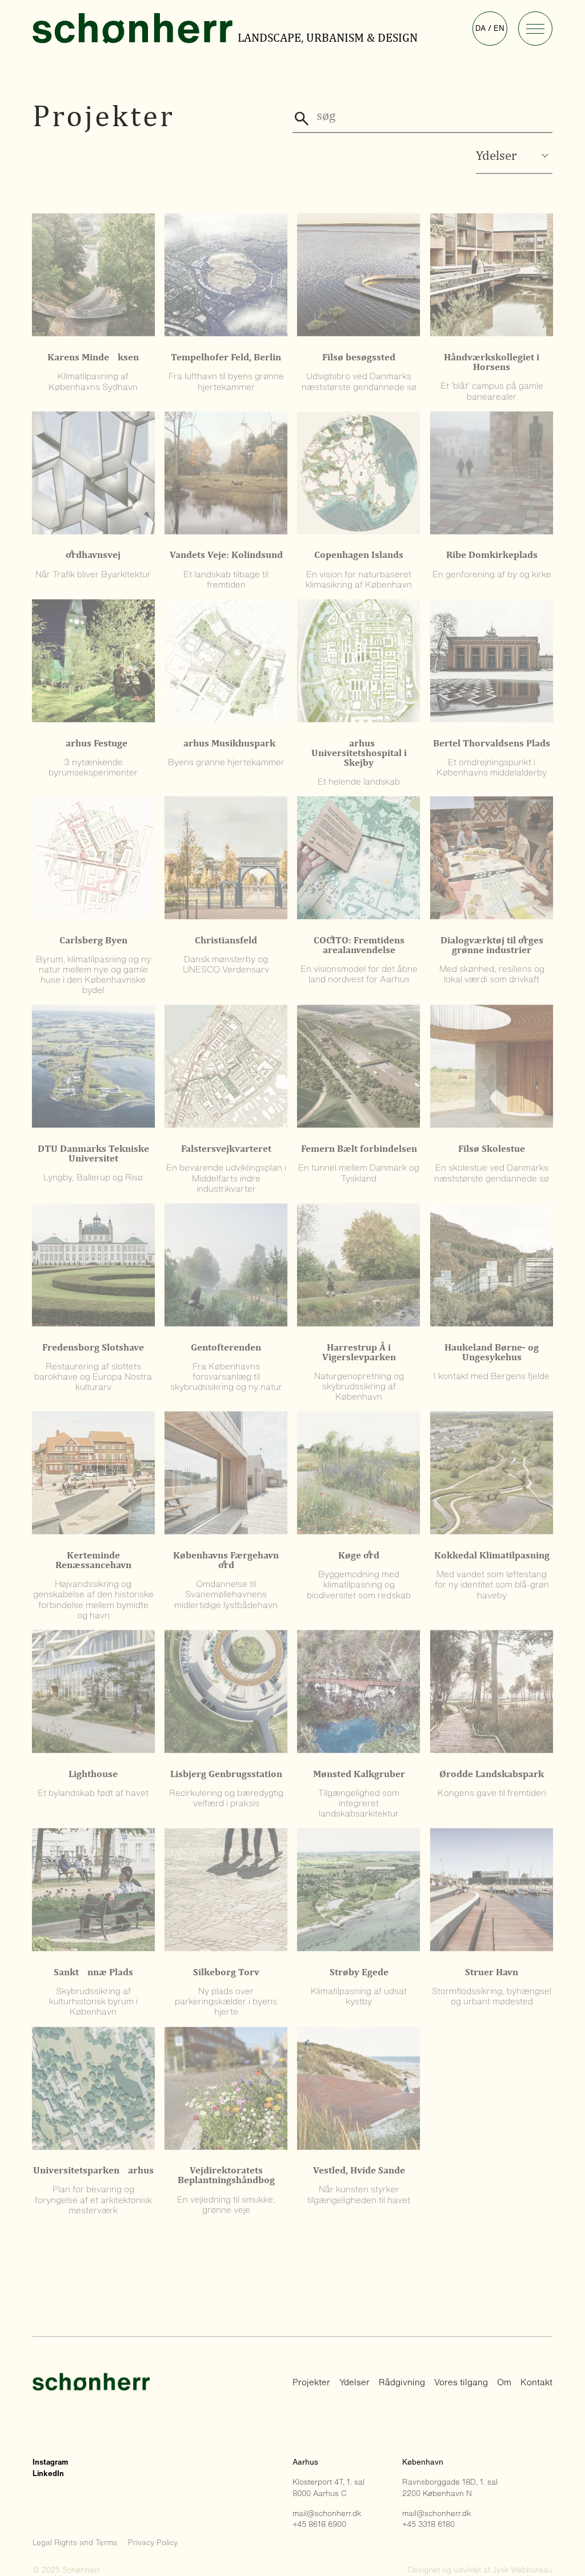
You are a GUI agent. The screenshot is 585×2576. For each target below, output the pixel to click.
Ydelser (354, 2382)
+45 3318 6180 (428, 2524)
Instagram (50, 2462)
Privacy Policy (153, 2543)
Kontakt (536, 2382)
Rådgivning (402, 2382)
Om (504, 2382)
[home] (134, 29)
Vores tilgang (461, 2382)
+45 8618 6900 (319, 2524)
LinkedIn (48, 2473)
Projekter (311, 2382)
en (499, 28)
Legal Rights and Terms (75, 2543)
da (480, 28)
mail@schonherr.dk (327, 2513)
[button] (536, 29)
